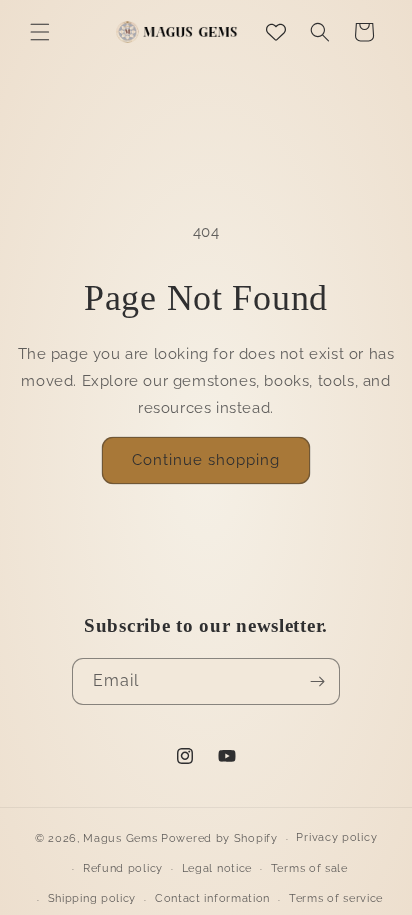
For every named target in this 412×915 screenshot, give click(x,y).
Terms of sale (309, 868)
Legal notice (217, 868)
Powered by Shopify (219, 838)
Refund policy (123, 868)
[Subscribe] (317, 681)
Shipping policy (92, 898)
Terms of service (336, 898)
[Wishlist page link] (276, 32)
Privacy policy (336, 837)
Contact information (212, 898)
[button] (40, 32)
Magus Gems (120, 838)
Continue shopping (206, 460)
